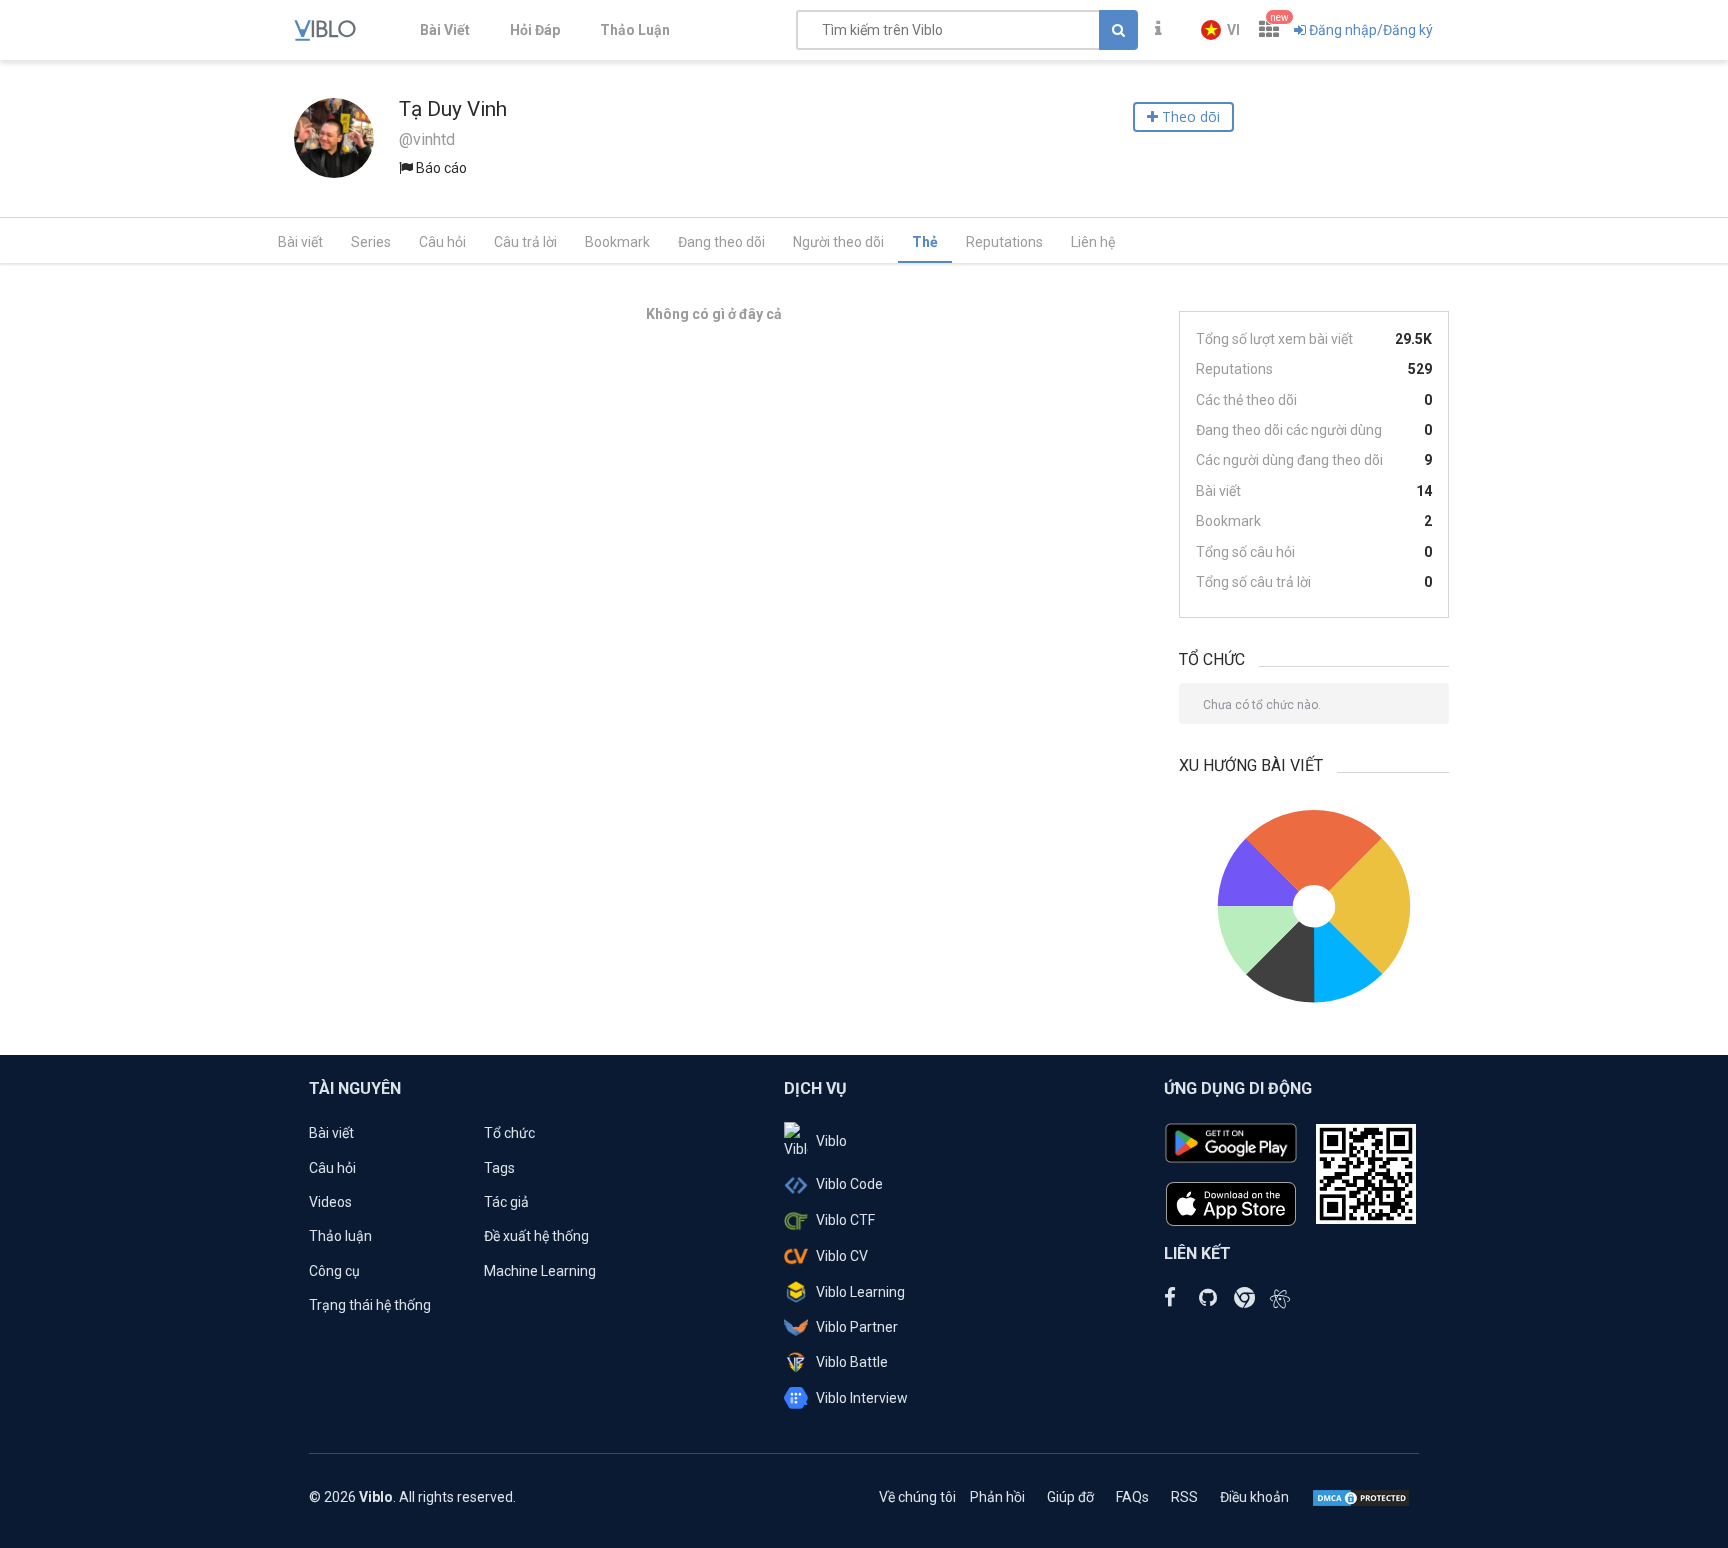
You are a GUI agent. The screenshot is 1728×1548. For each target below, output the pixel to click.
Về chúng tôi (917, 1497)
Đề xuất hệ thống (536, 1236)
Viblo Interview (862, 1398)
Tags (499, 1168)
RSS (1184, 1497)
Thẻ (925, 242)
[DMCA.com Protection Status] (1361, 1497)
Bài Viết (445, 30)
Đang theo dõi (721, 242)
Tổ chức (509, 1133)
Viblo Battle (852, 1362)
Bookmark (617, 242)
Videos (330, 1202)
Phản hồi (997, 1497)
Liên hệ (1093, 242)
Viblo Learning (860, 1292)
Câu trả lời (525, 242)
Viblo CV (842, 1256)
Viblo (831, 1141)
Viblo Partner (857, 1327)
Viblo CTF (845, 1220)
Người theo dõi (838, 242)
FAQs (1132, 1497)
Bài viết (300, 242)
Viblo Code (849, 1184)
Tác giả (506, 1202)
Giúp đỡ (1070, 1497)
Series (371, 242)
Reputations (1004, 242)
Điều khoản (1254, 1497)
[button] (1220, 30)
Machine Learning (540, 1271)
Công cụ (334, 1271)
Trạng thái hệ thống (370, 1305)
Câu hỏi (442, 242)
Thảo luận (340, 1236)
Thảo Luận (635, 30)
